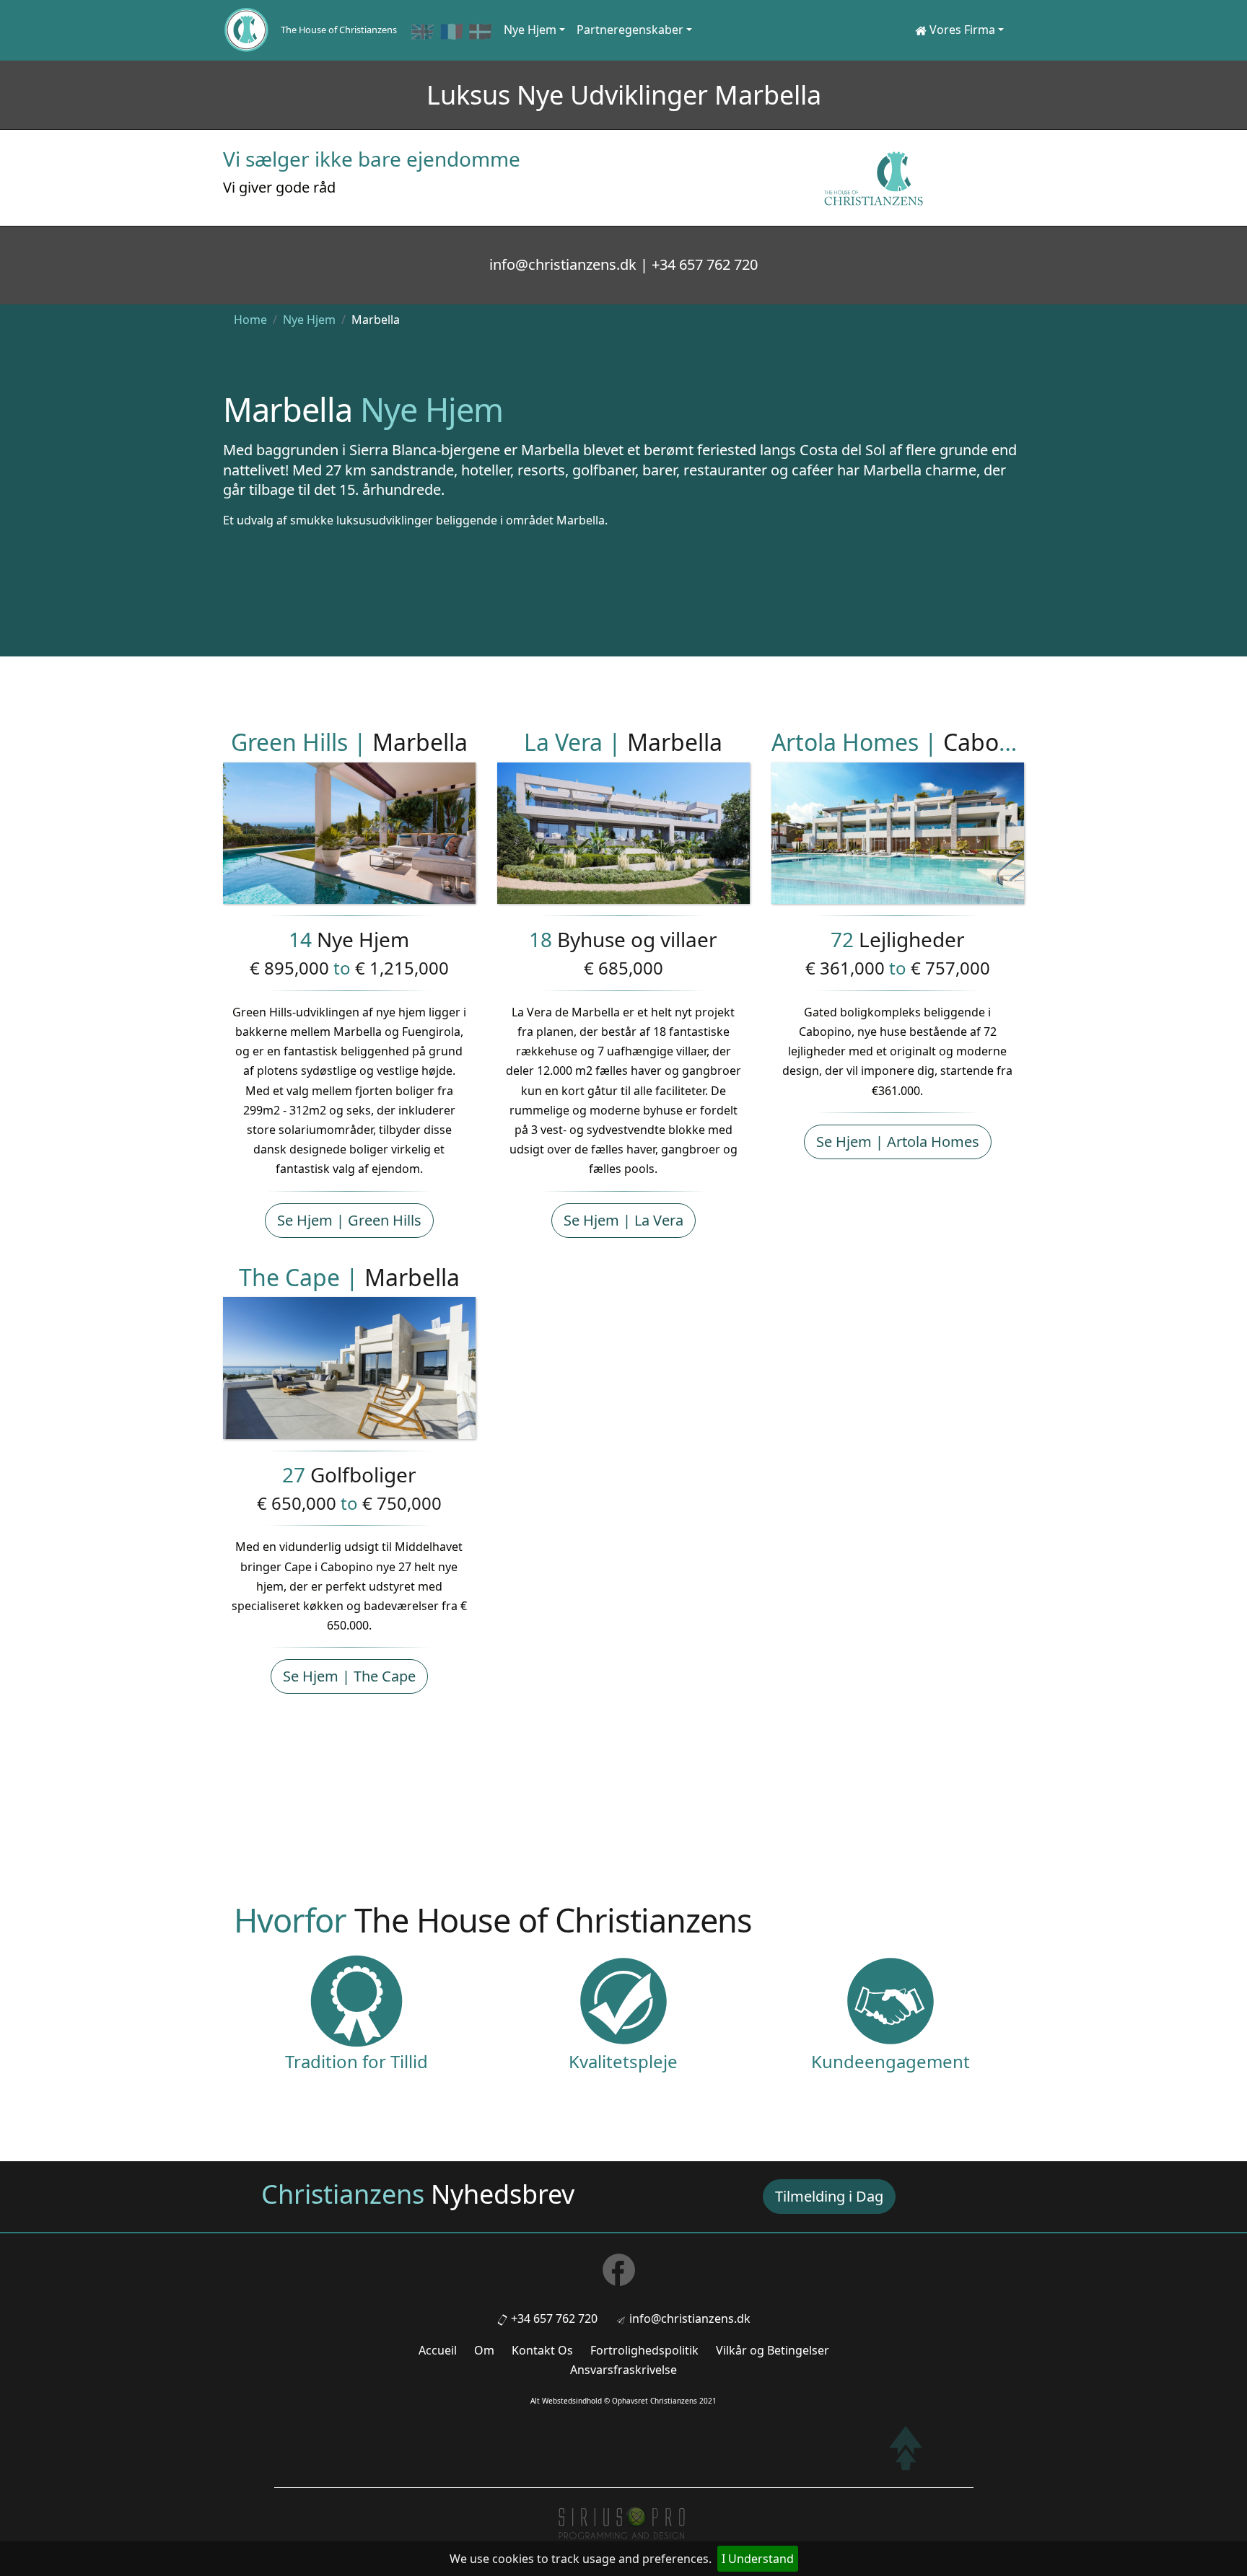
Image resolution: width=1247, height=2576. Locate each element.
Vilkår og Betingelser (773, 2350)
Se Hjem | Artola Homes (898, 1142)
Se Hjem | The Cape (349, 1676)
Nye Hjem (309, 320)
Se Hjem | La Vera (623, 1220)
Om (484, 2350)
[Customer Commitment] (891, 2000)
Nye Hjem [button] (530, 30)
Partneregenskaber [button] (630, 30)
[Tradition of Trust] (356, 2000)
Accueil (438, 2350)
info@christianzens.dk (690, 2318)
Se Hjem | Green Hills (349, 1220)
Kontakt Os (542, 2350)
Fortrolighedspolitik (644, 2350)
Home (250, 320)
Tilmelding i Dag (829, 2196)
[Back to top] (905, 2448)
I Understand (758, 2559)
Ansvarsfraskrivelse (623, 2370)
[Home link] (246, 30)
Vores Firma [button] (961, 30)
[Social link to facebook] (623, 2274)
